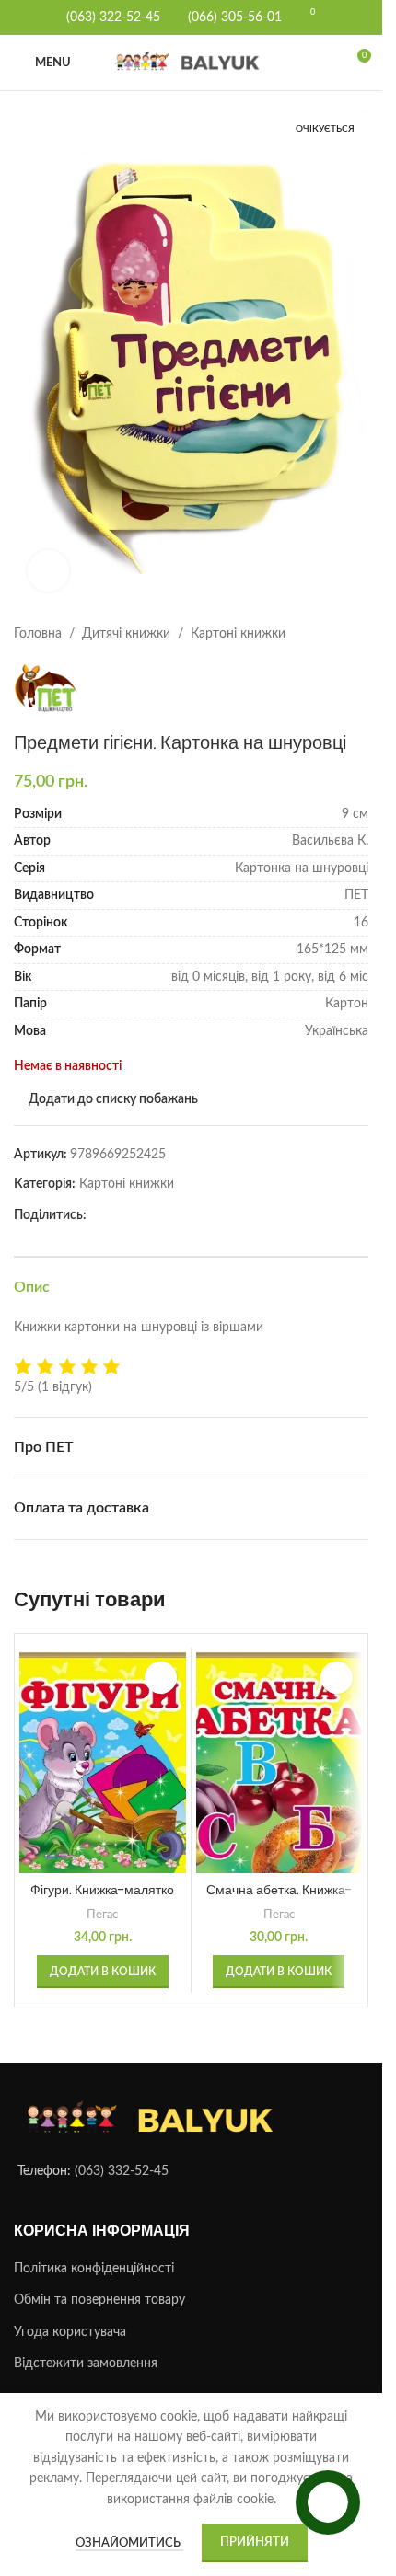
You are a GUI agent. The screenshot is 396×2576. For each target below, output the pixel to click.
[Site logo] (191, 63)
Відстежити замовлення (86, 2346)
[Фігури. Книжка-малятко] (103, 1745)
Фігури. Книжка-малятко (102, 1871)
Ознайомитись (129, 2543)
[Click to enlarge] (48, 552)
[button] (103, 1953)
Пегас (102, 1896)
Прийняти (255, 2542)
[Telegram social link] (120, 1198)
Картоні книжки (238, 615)
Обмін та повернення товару (99, 2283)
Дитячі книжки (126, 615)
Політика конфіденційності (94, 2250)
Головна (38, 615)
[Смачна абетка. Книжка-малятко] (280, 1745)
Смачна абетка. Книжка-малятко (279, 1880)
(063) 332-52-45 (122, 2154)
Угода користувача (70, 2314)
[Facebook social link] (98, 1198)
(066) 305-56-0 (231, 17)
